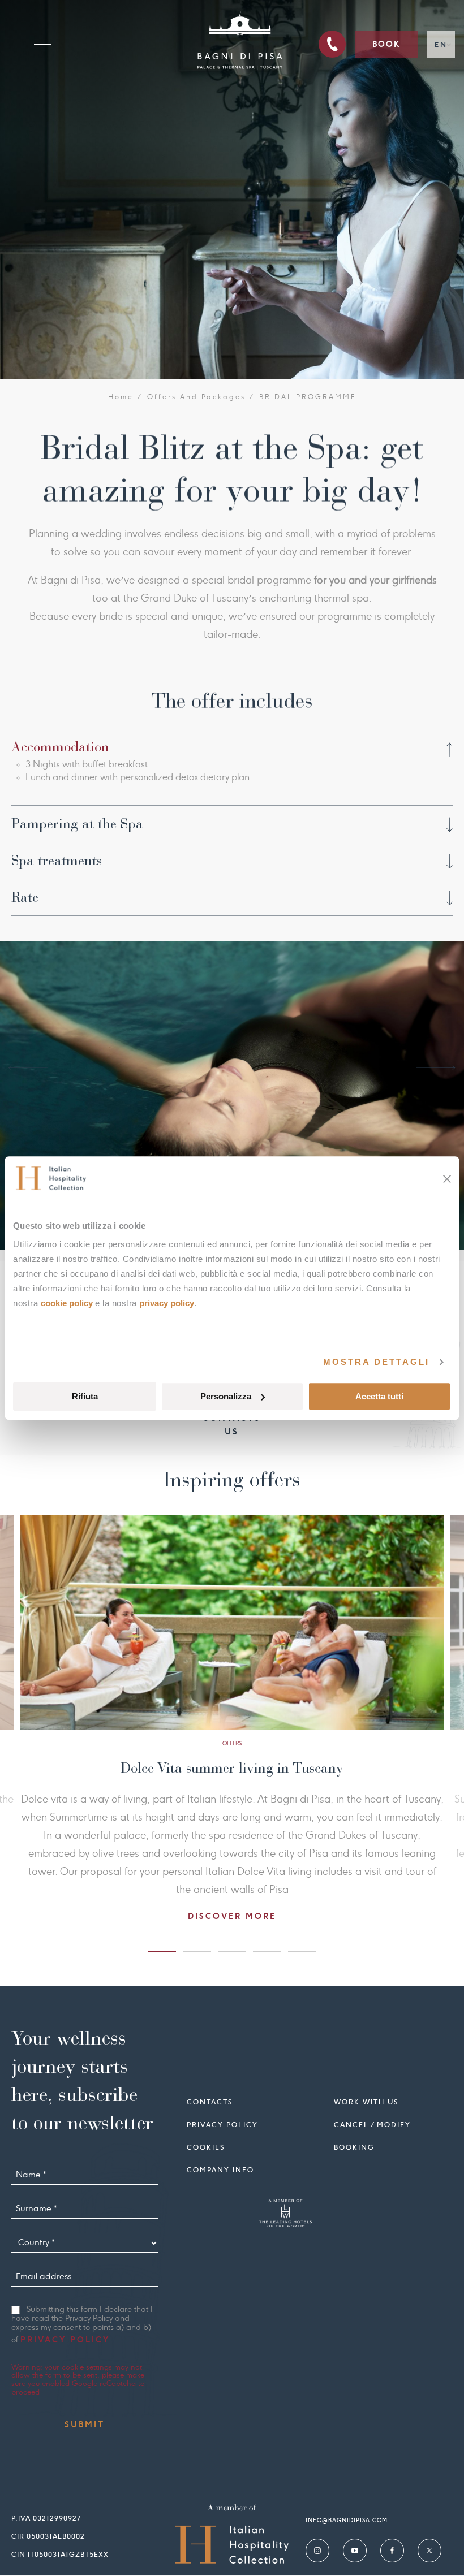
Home (121, 397)
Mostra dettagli (376, 1362)
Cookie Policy (67, 1303)
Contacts (210, 2102)
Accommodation (60, 747)
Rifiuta (85, 1396)
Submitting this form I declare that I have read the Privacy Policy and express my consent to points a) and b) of (82, 2325)
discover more (220, 1880)
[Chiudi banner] (447, 1179)
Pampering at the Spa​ (77, 824)
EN (441, 44)
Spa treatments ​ (59, 861)
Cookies (206, 2147)
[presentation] (28, 1068)
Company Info (220, 2170)
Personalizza (226, 1396)
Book (386, 44)
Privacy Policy (167, 1303)
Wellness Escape (220, 1768)
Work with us (366, 2102)
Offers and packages (197, 397)
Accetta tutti (379, 1396)
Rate (25, 897)
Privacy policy (222, 2125)
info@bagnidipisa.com (347, 2520)
